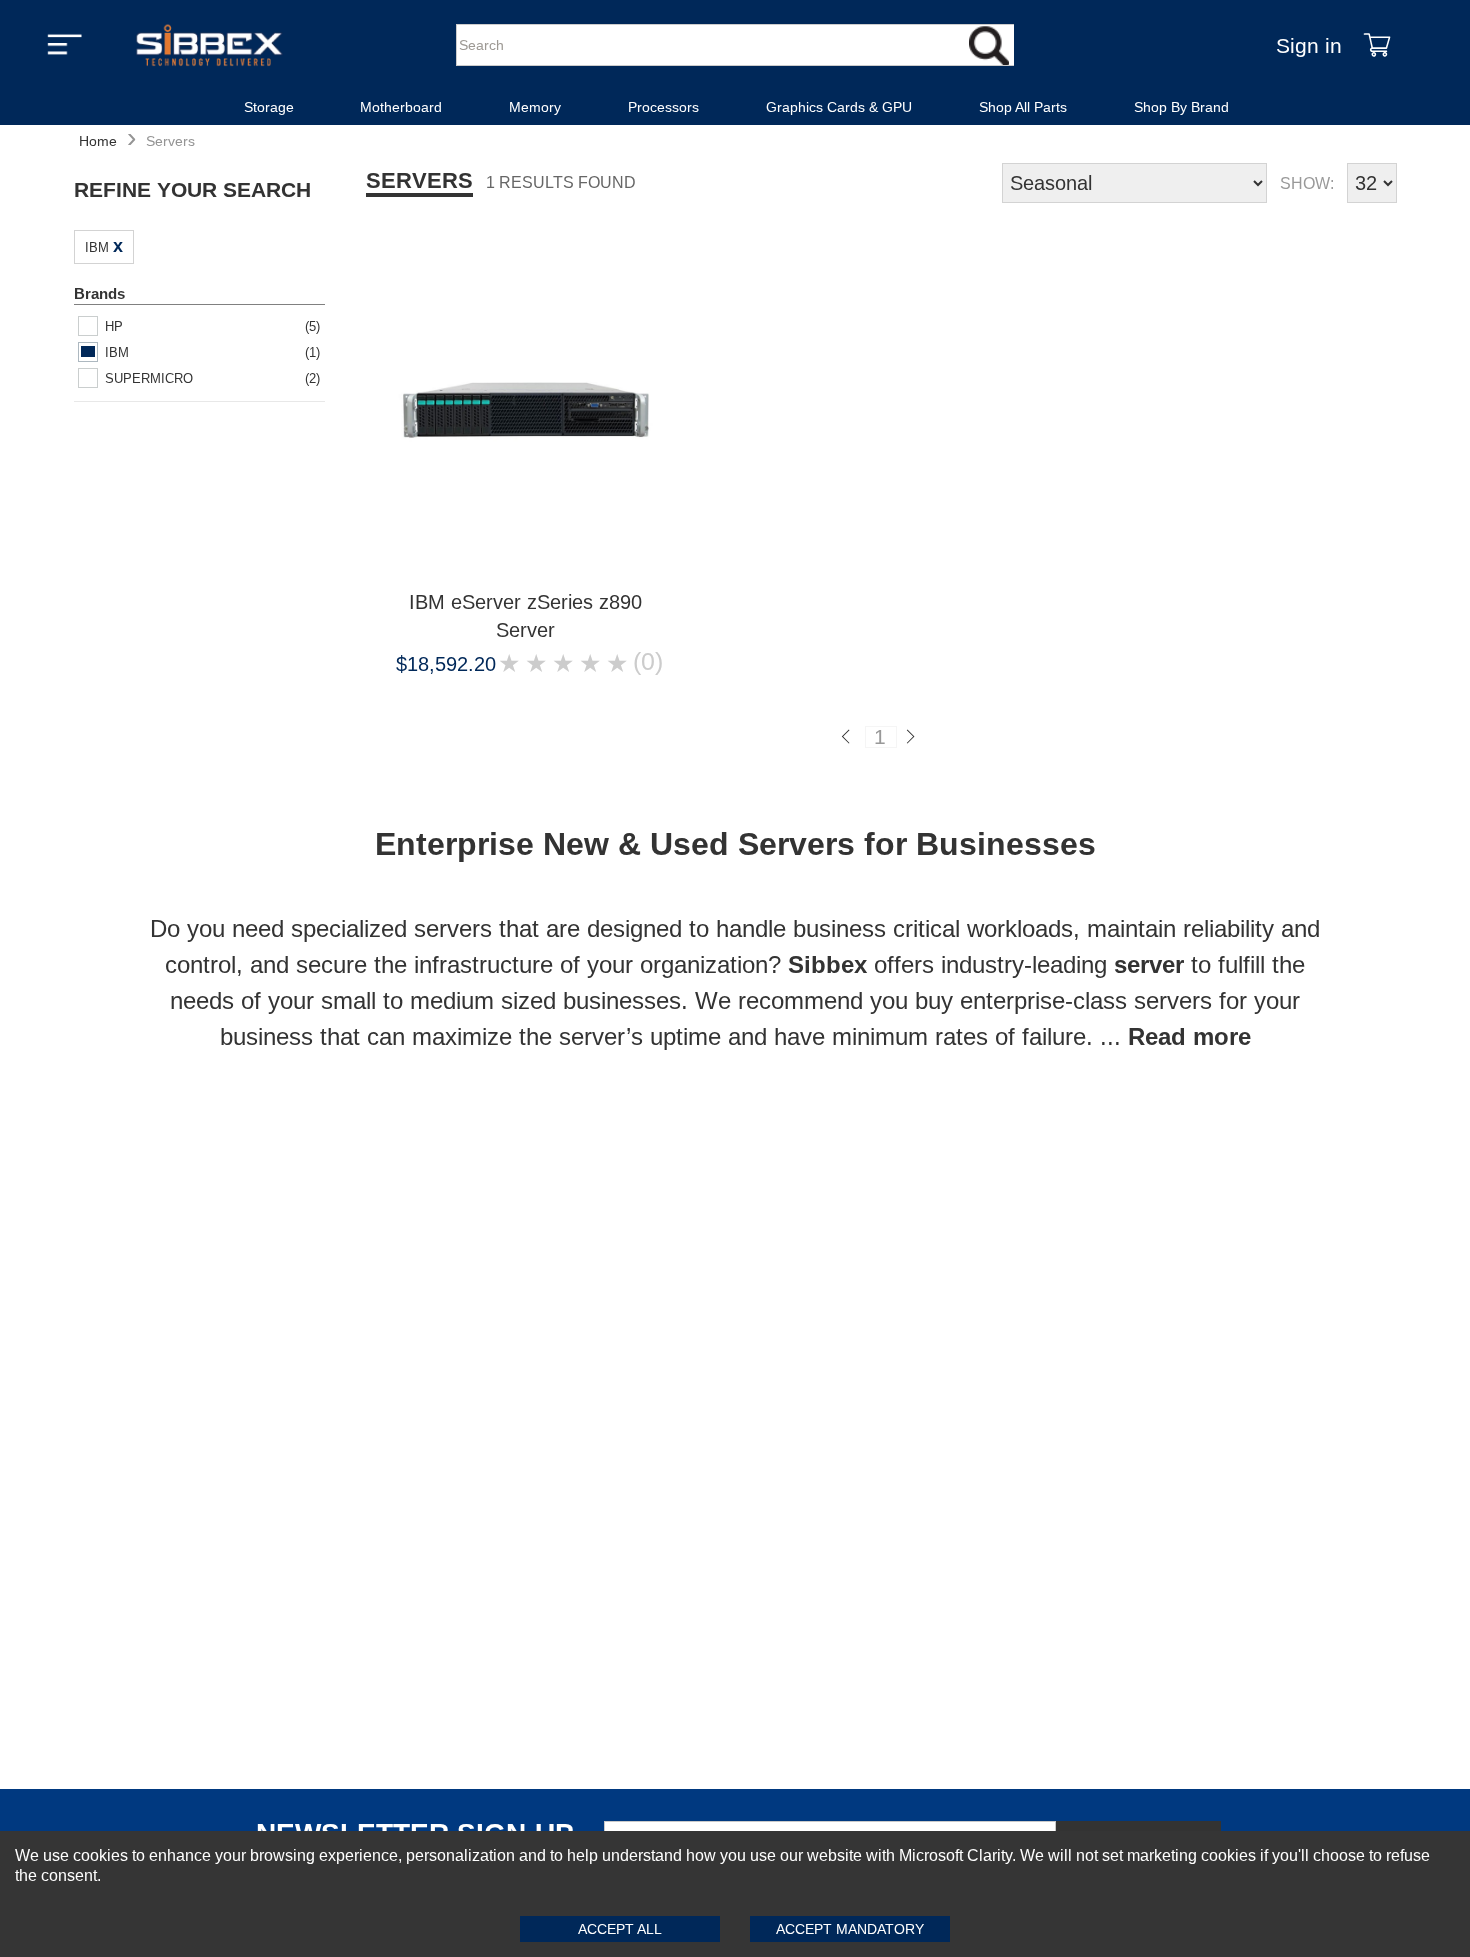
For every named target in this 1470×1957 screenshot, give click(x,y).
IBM (97, 247)
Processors (663, 107)
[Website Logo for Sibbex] (209, 45)
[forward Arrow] (913, 737)
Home (98, 141)
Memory (535, 107)
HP (114, 326)
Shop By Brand (1181, 107)
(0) (648, 663)
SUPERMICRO (149, 378)
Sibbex (831, 964)
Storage (269, 107)
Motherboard (401, 107)
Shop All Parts (1023, 107)
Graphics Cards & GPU (839, 107)
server (1152, 964)
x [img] (118, 246)
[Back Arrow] (848, 737)
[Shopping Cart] (1377, 45)
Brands (99, 293)
